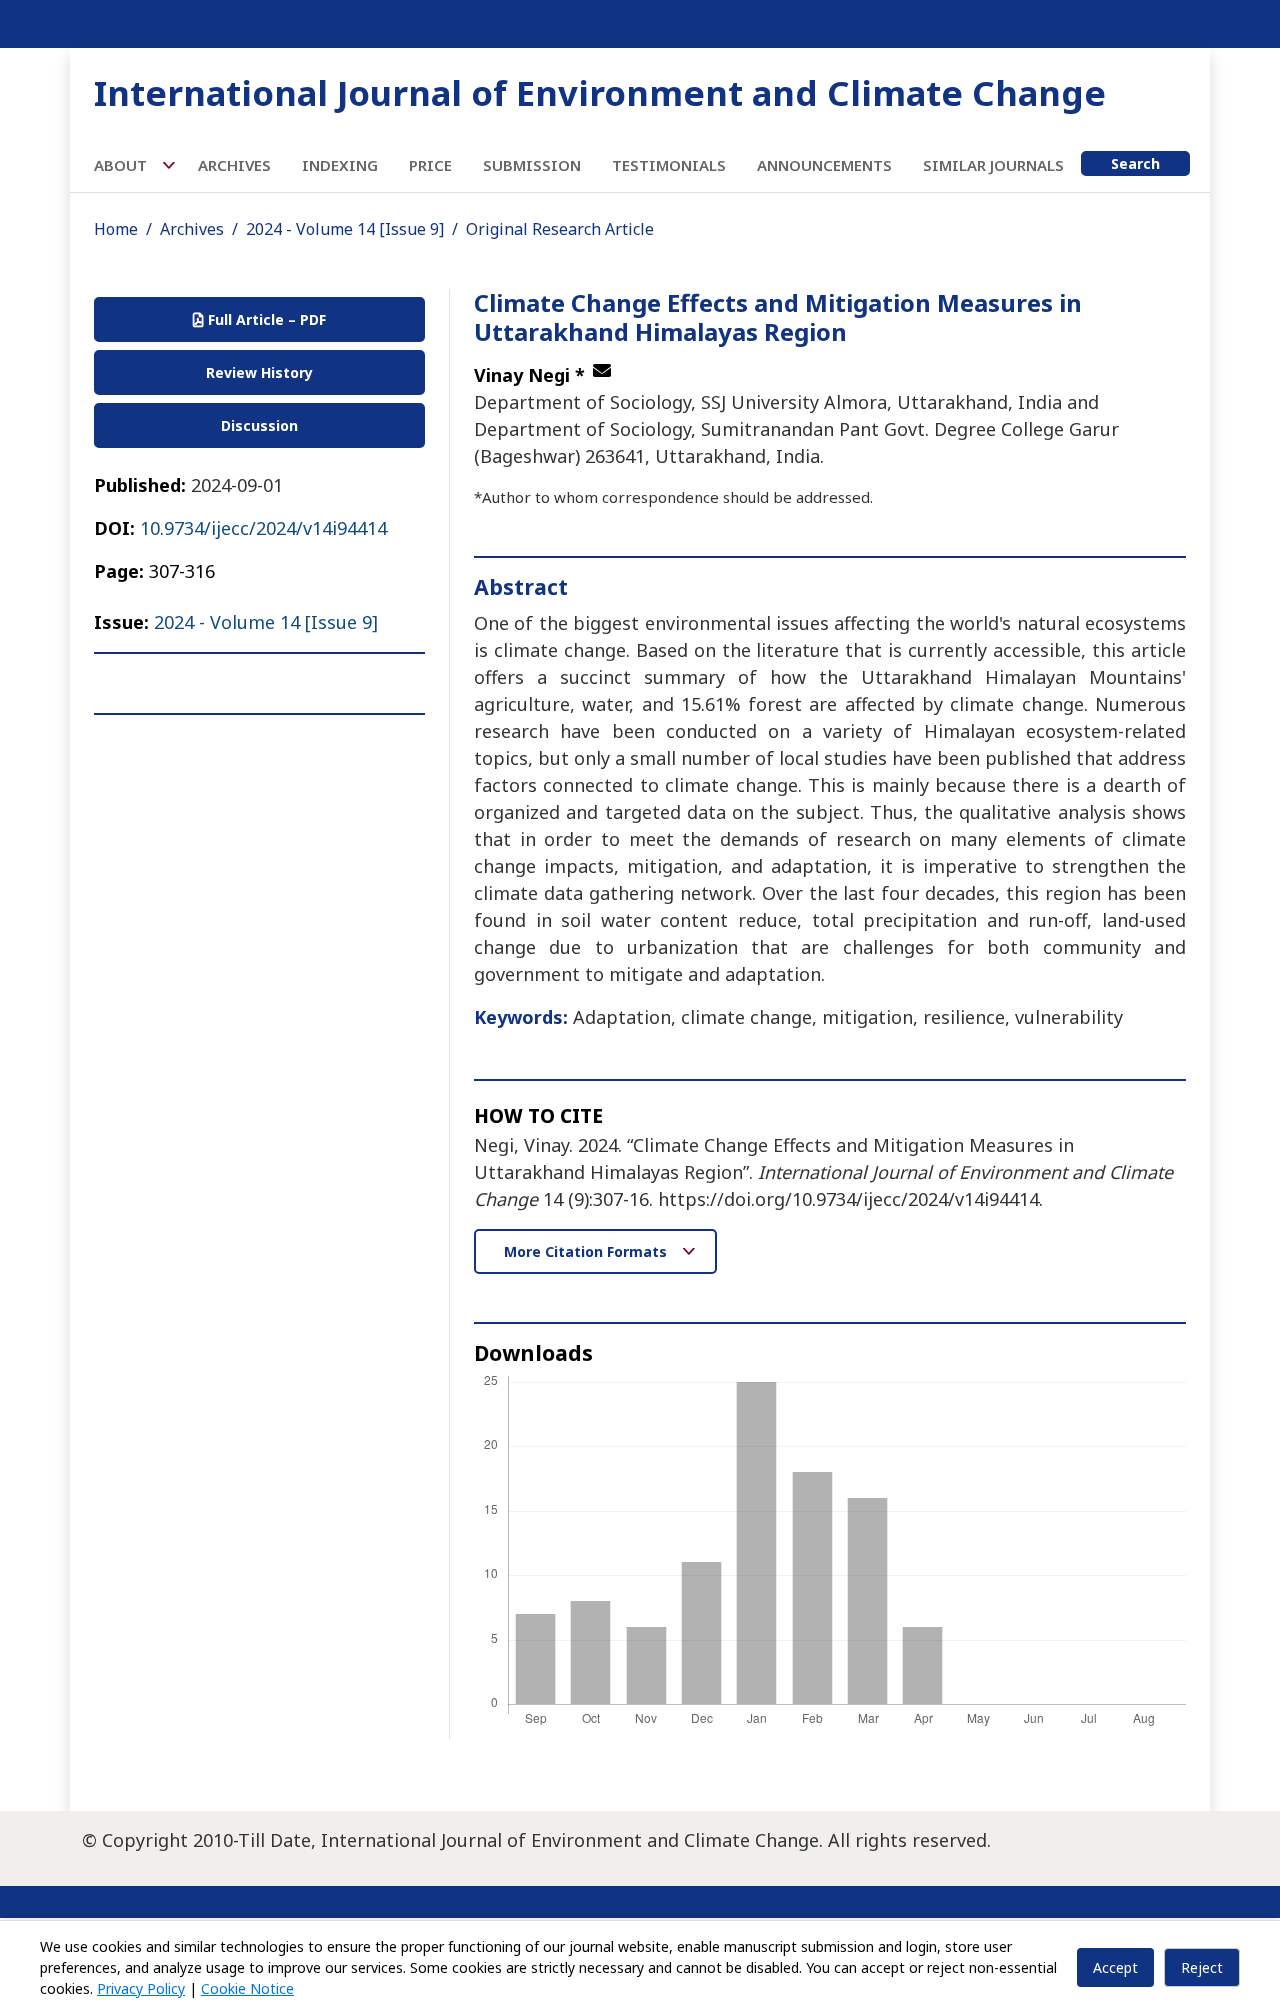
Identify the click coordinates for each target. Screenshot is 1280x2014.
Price (430, 165)
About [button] (122, 165)
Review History (259, 372)
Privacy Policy (141, 1988)
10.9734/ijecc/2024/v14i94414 (263, 528)
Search (1135, 163)
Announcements (824, 165)
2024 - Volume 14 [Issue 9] (345, 229)
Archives (234, 165)
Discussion (259, 425)
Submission (532, 165)
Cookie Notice (247, 1988)
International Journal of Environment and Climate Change (600, 92)
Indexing (340, 165)
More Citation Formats (587, 1251)
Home (116, 229)
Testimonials (669, 165)
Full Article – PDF (265, 319)
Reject (1202, 1967)
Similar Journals (993, 165)
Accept (1115, 1967)
